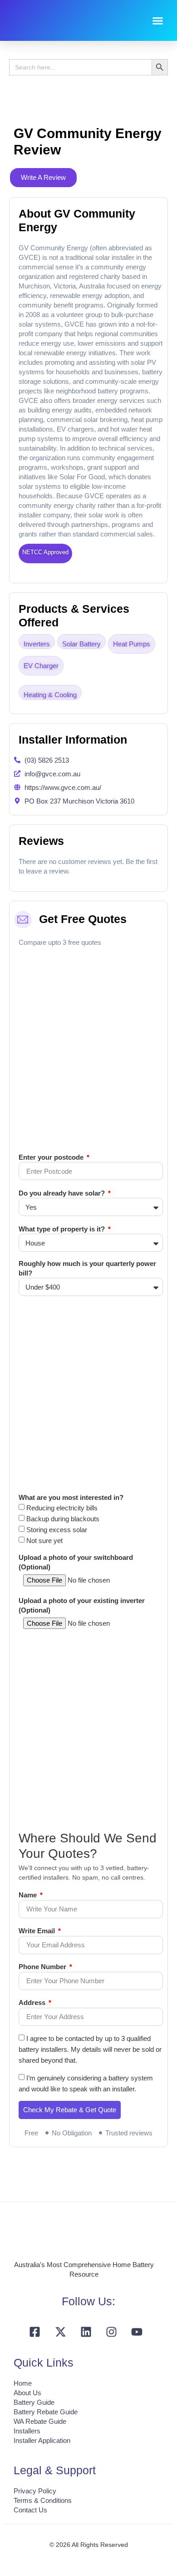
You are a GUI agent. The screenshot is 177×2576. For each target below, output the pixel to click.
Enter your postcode (52, 1157)
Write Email (38, 1931)
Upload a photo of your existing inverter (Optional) (82, 1605)
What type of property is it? (63, 1229)
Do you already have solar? (63, 1193)
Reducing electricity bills (62, 1508)
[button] (158, 20)
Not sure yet (44, 1541)
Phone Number (43, 1967)
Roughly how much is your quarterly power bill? (87, 1268)
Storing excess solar (57, 1530)
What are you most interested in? (71, 1497)
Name (29, 1895)
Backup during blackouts (63, 1519)
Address (33, 2003)
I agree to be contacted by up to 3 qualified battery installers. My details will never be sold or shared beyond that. (90, 2049)
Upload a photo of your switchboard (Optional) (76, 1562)
